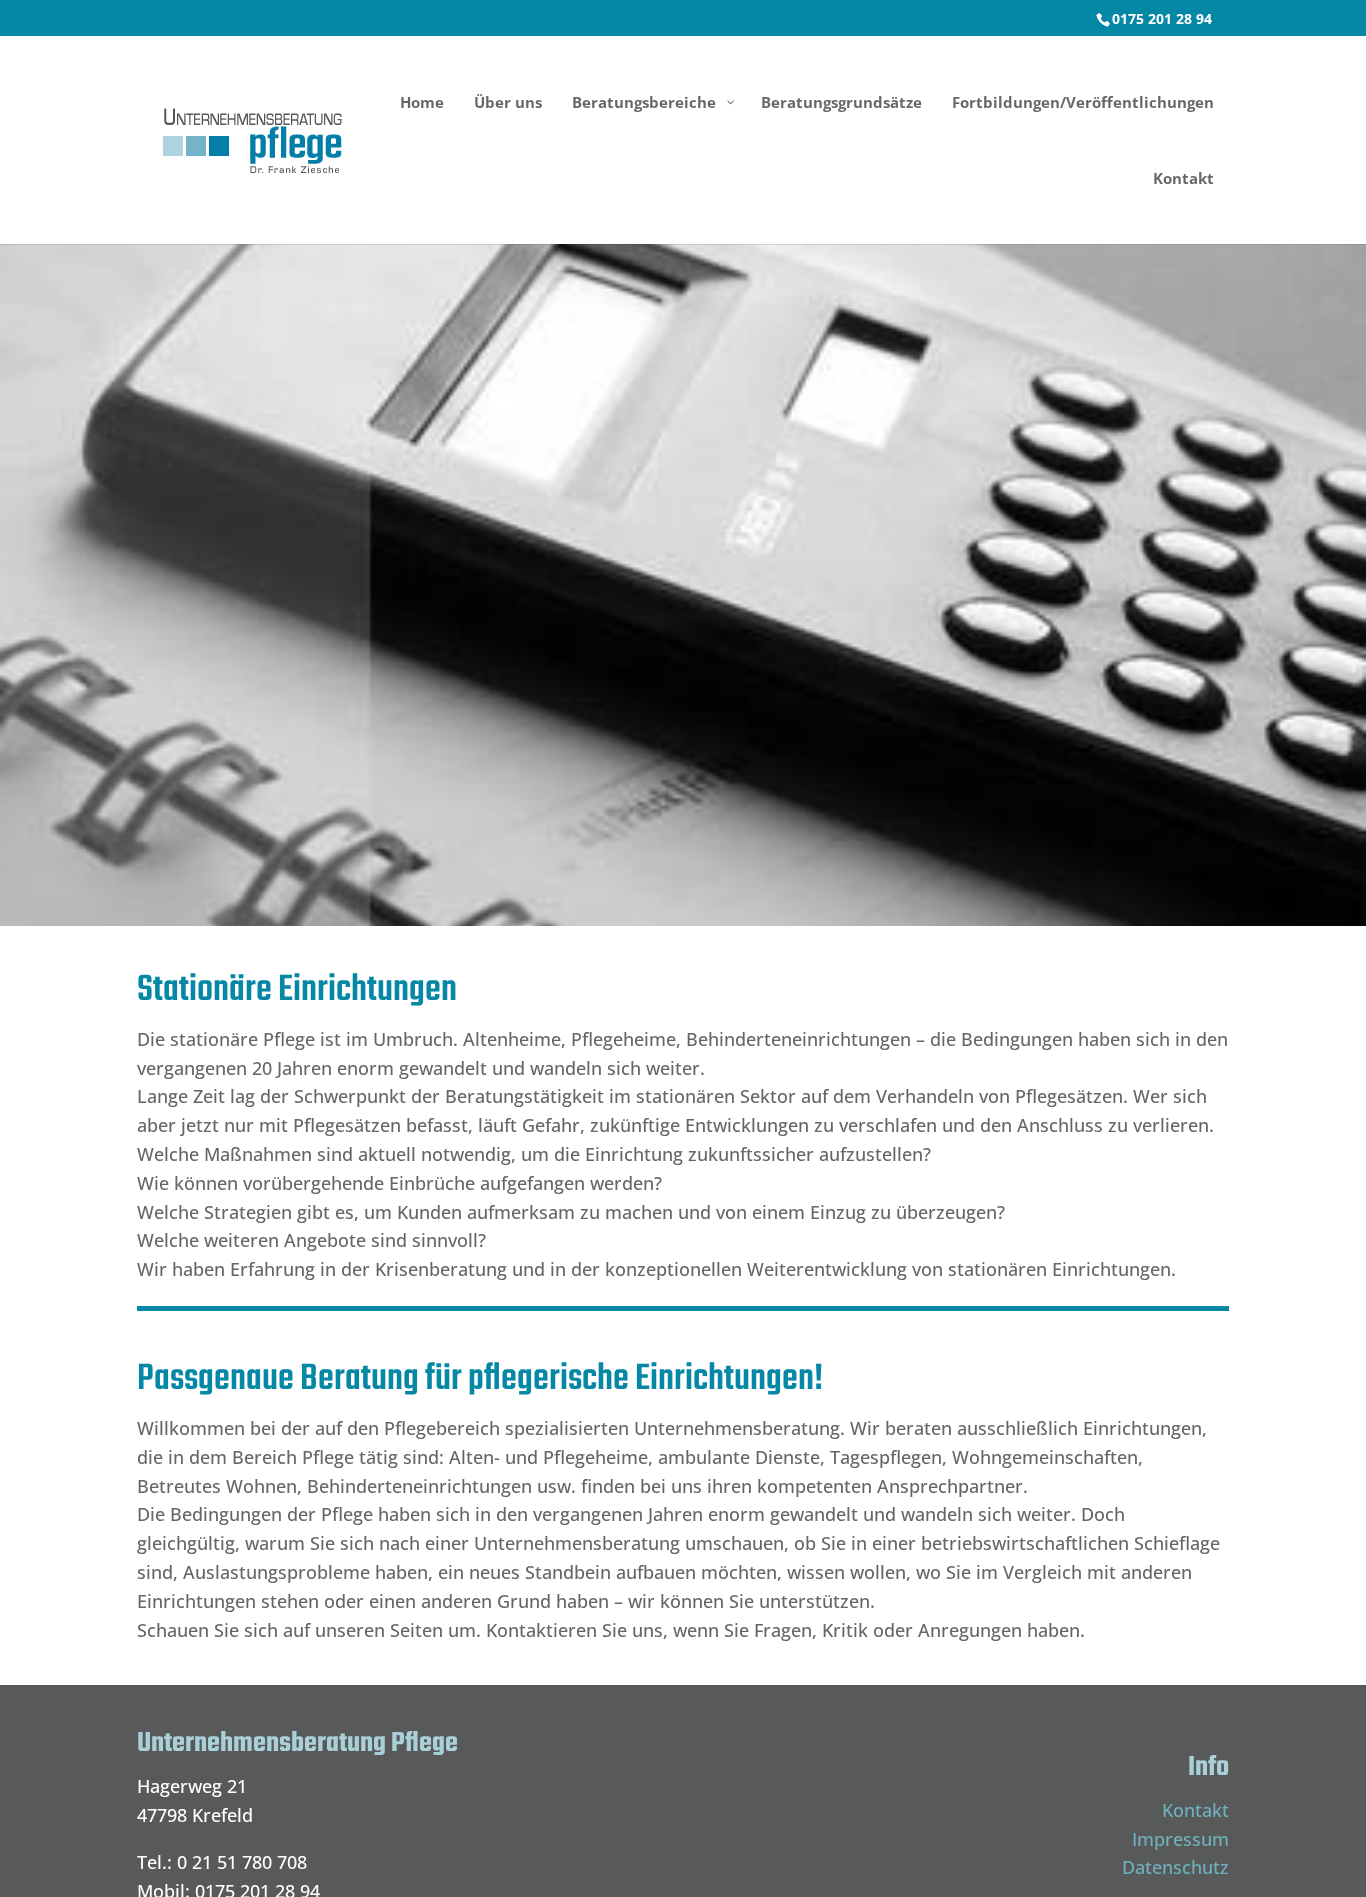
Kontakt (1195, 1810)
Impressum (1180, 1839)
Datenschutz (1175, 1867)
